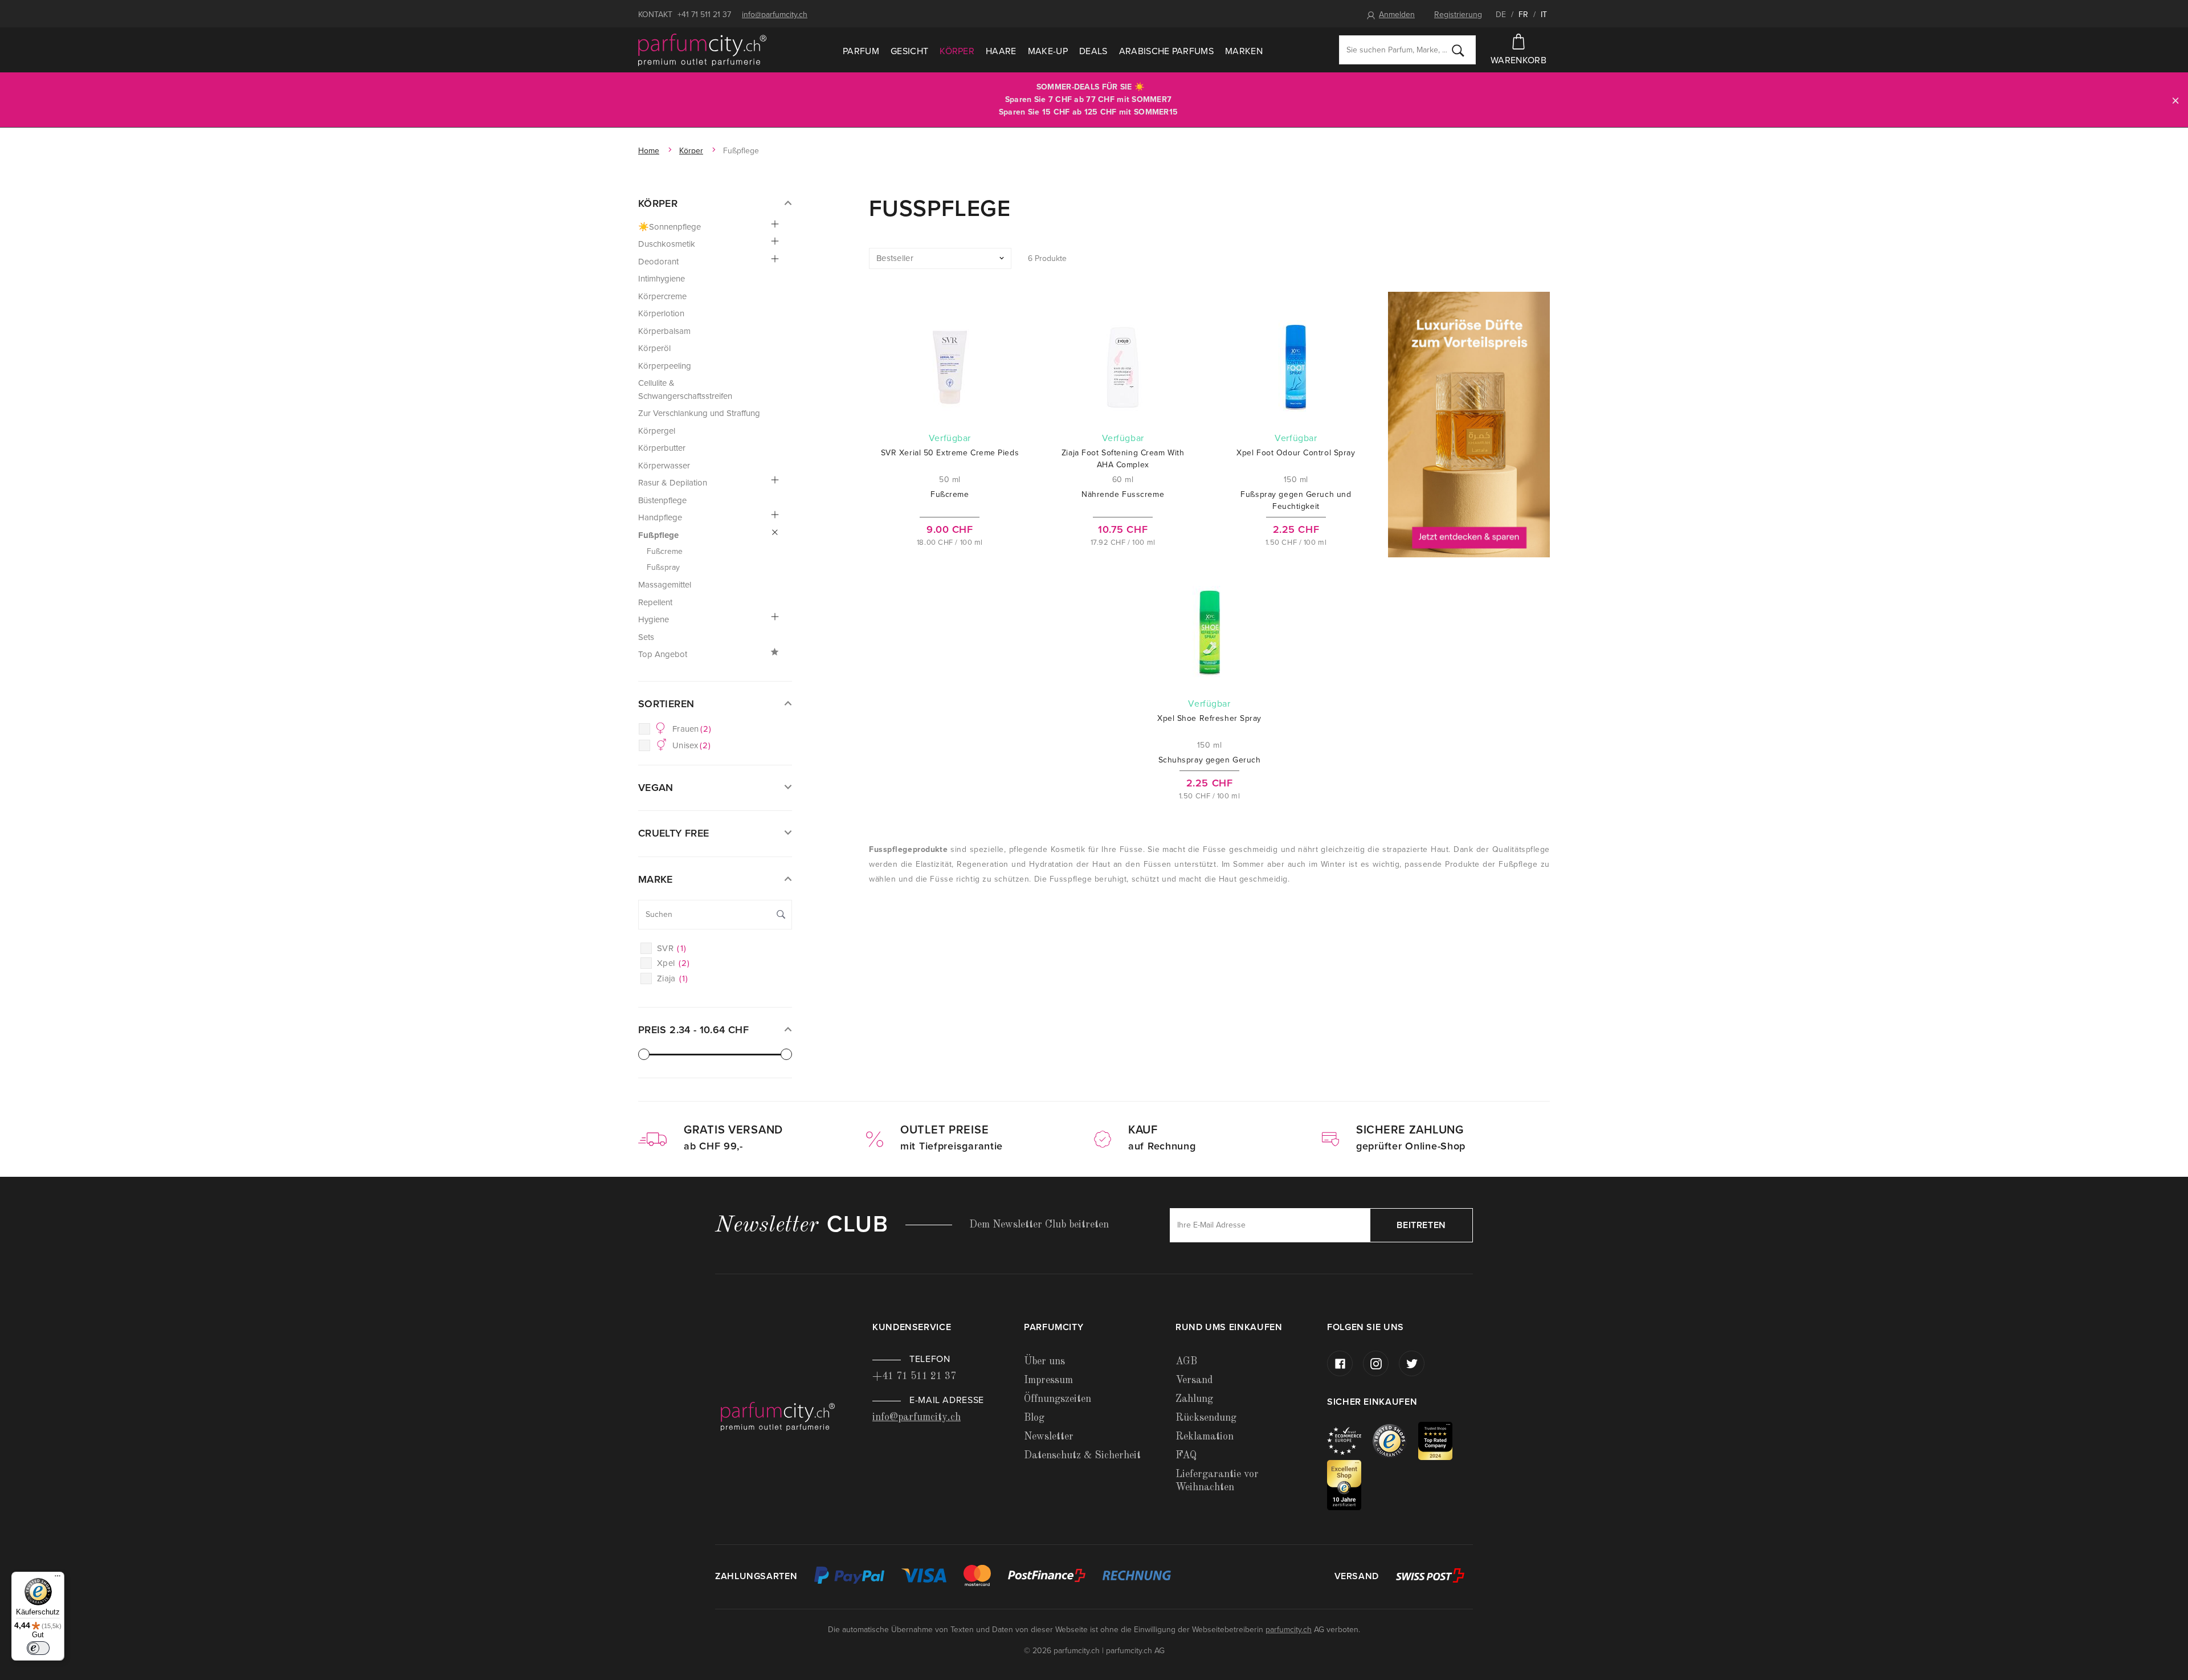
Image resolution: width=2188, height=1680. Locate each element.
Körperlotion (661, 313)
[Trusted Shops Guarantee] (1395, 1440)
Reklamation (1205, 1437)
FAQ (1186, 1455)
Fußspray (663, 567)
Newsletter (1049, 1437)
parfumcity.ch (1289, 1630)
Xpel (673, 963)
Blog (1034, 1418)
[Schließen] (2175, 100)
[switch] (38, 1648)
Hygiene (654, 619)
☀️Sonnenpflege (670, 227)
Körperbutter (662, 448)
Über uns (1044, 1361)
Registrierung (1458, 15)
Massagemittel (665, 585)
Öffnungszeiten (1058, 1399)
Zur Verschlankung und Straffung (699, 413)
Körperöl (654, 348)
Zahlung (1194, 1399)
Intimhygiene (662, 279)
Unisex (692, 745)
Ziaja (673, 978)
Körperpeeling (665, 366)
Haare (1001, 51)
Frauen (692, 729)
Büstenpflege (662, 500)
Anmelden (1397, 15)
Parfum (861, 51)
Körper (957, 51)
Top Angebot (663, 654)
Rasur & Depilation (673, 483)
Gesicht (909, 51)
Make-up (1048, 51)
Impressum (1048, 1380)
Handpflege (660, 517)
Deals (1093, 51)
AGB (1186, 1361)
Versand (1194, 1380)
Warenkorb (1518, 60)
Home (649, 151)
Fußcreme (665, 551)
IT (1544, 15)
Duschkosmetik (667, 244)
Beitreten (1421, 1225)
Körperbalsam (664, 331)
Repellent (655, 602)
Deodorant (658, 262)
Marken (1244, 51)
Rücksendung (1206, 1418)
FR (1523, 15)
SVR (671, 948)
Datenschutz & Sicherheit (1082, 1455)
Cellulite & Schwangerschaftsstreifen (685, 390)
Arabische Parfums (1166, 51)
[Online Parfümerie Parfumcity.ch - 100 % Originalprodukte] (702, 50)
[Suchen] (1458, 50)
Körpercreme (662, 296)
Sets (646, 637)
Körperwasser (664, 466)
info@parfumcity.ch (775, 15)
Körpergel (657, 431)
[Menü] (58, 1579)
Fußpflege (658, 535)
